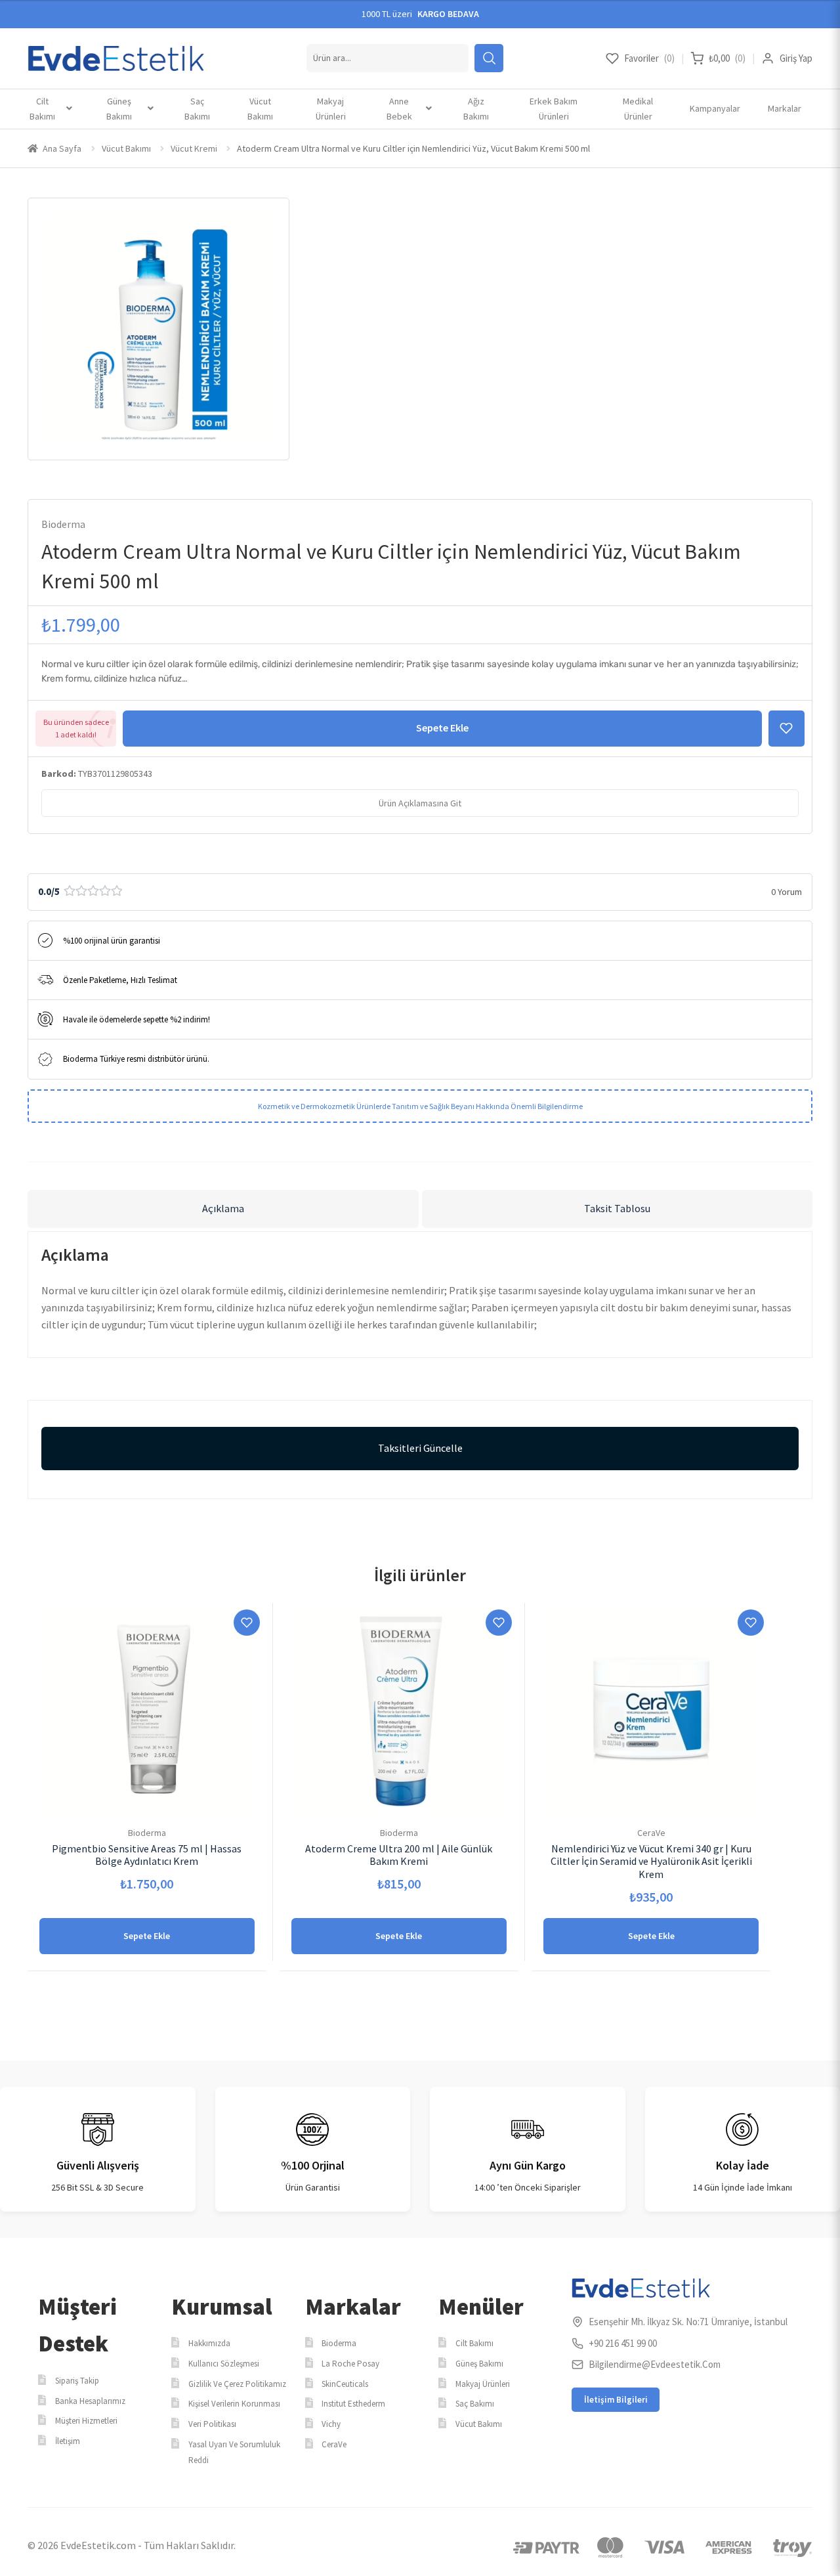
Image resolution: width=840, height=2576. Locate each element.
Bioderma (63, 524)
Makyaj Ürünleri (331, 109)
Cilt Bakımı (42, 109)
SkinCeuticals (345, 2384)
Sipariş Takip (77, 2381)
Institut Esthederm (353, 2404)
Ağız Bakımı (476, 109)
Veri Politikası (212, 2424)
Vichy (331, 2424)
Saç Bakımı (197, 109)
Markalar (785, 108)
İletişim (68, 2441)
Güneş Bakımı (119, 109)
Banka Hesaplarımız (90, 2401)
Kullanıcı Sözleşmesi (224, 2364)
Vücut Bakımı (260, 109)
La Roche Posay (350, 2364)
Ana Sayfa (62, 148)
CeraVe (334, 2444)
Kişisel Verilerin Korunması (234, 2404)
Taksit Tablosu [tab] (617, 1208)
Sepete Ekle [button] (147, 1936)
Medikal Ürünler (638, 109)
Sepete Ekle (442, 728)
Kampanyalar (715, 108)
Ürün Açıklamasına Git (420, 803)
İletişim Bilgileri (616, 2400)
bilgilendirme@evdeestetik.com (655, 2364)
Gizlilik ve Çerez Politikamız (237, 2384)
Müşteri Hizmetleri (86, 2421)
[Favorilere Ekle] (787, 729)
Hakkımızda (209, 2343)
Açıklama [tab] (223, 1208)
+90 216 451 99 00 (623, 2343)
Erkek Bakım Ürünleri (554, 109)
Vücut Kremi (194, 148)
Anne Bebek (399, 109)
